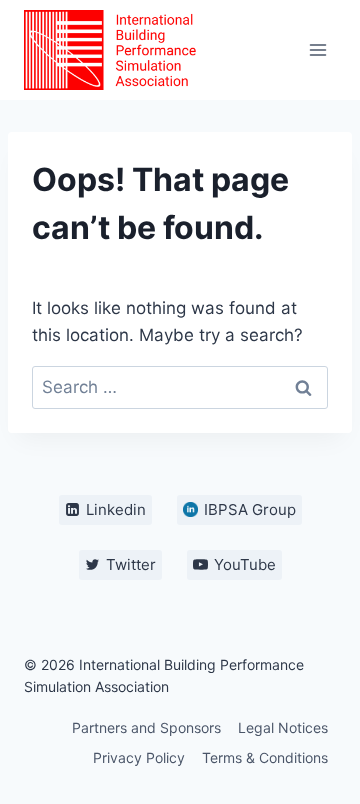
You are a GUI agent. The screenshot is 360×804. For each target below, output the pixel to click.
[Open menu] (317, 49)
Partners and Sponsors (146, 727)
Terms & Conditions (265, 757)
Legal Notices (283, 727)
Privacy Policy (139, 757)
